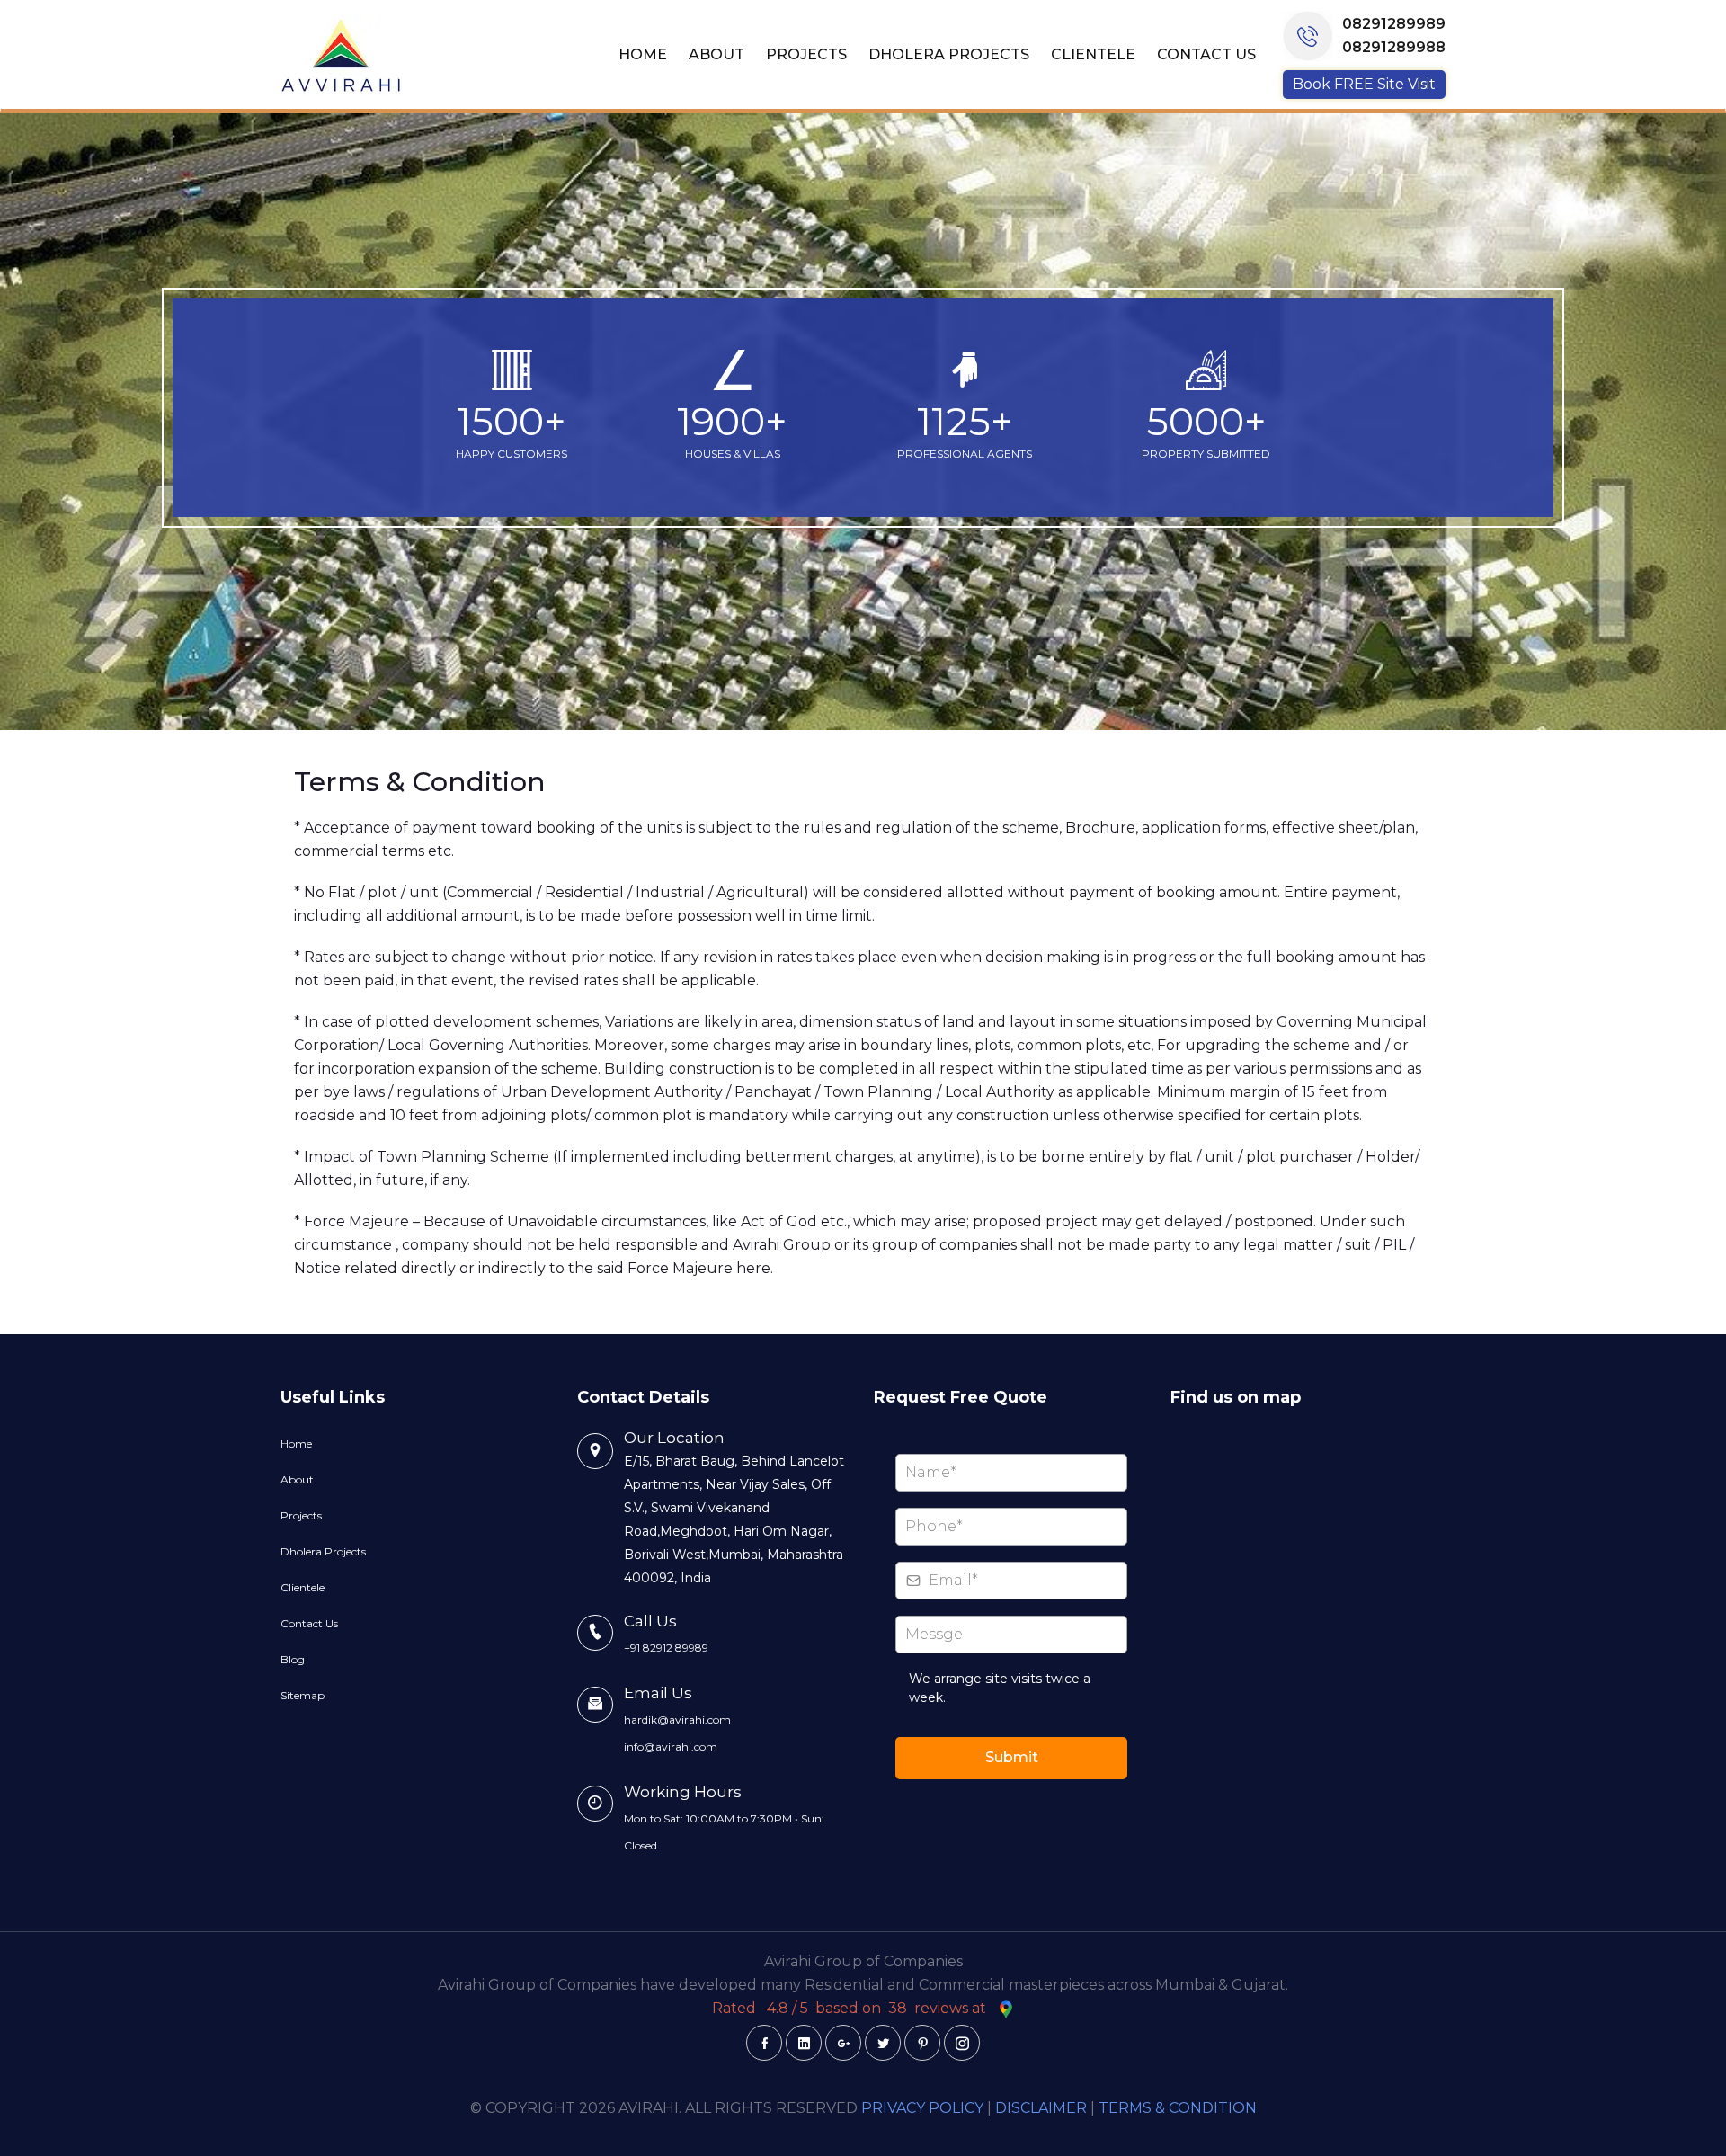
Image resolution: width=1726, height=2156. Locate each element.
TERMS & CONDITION (1178, 2108)
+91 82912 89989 (666, 1648)
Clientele (1093, 54)
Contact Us (1206, 54)
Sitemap (302, 1695)
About (716, 54)
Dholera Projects (949, 54)
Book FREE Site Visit (1364, 84)
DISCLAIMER (1041, 2108)
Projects (806, 54)
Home (643, 54)
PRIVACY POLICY (922, 2108)
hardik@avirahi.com (677, 1719)
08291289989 (1394, 24)
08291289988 (1394, 47)
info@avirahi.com (671, 1746)
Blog (293, 1659)
